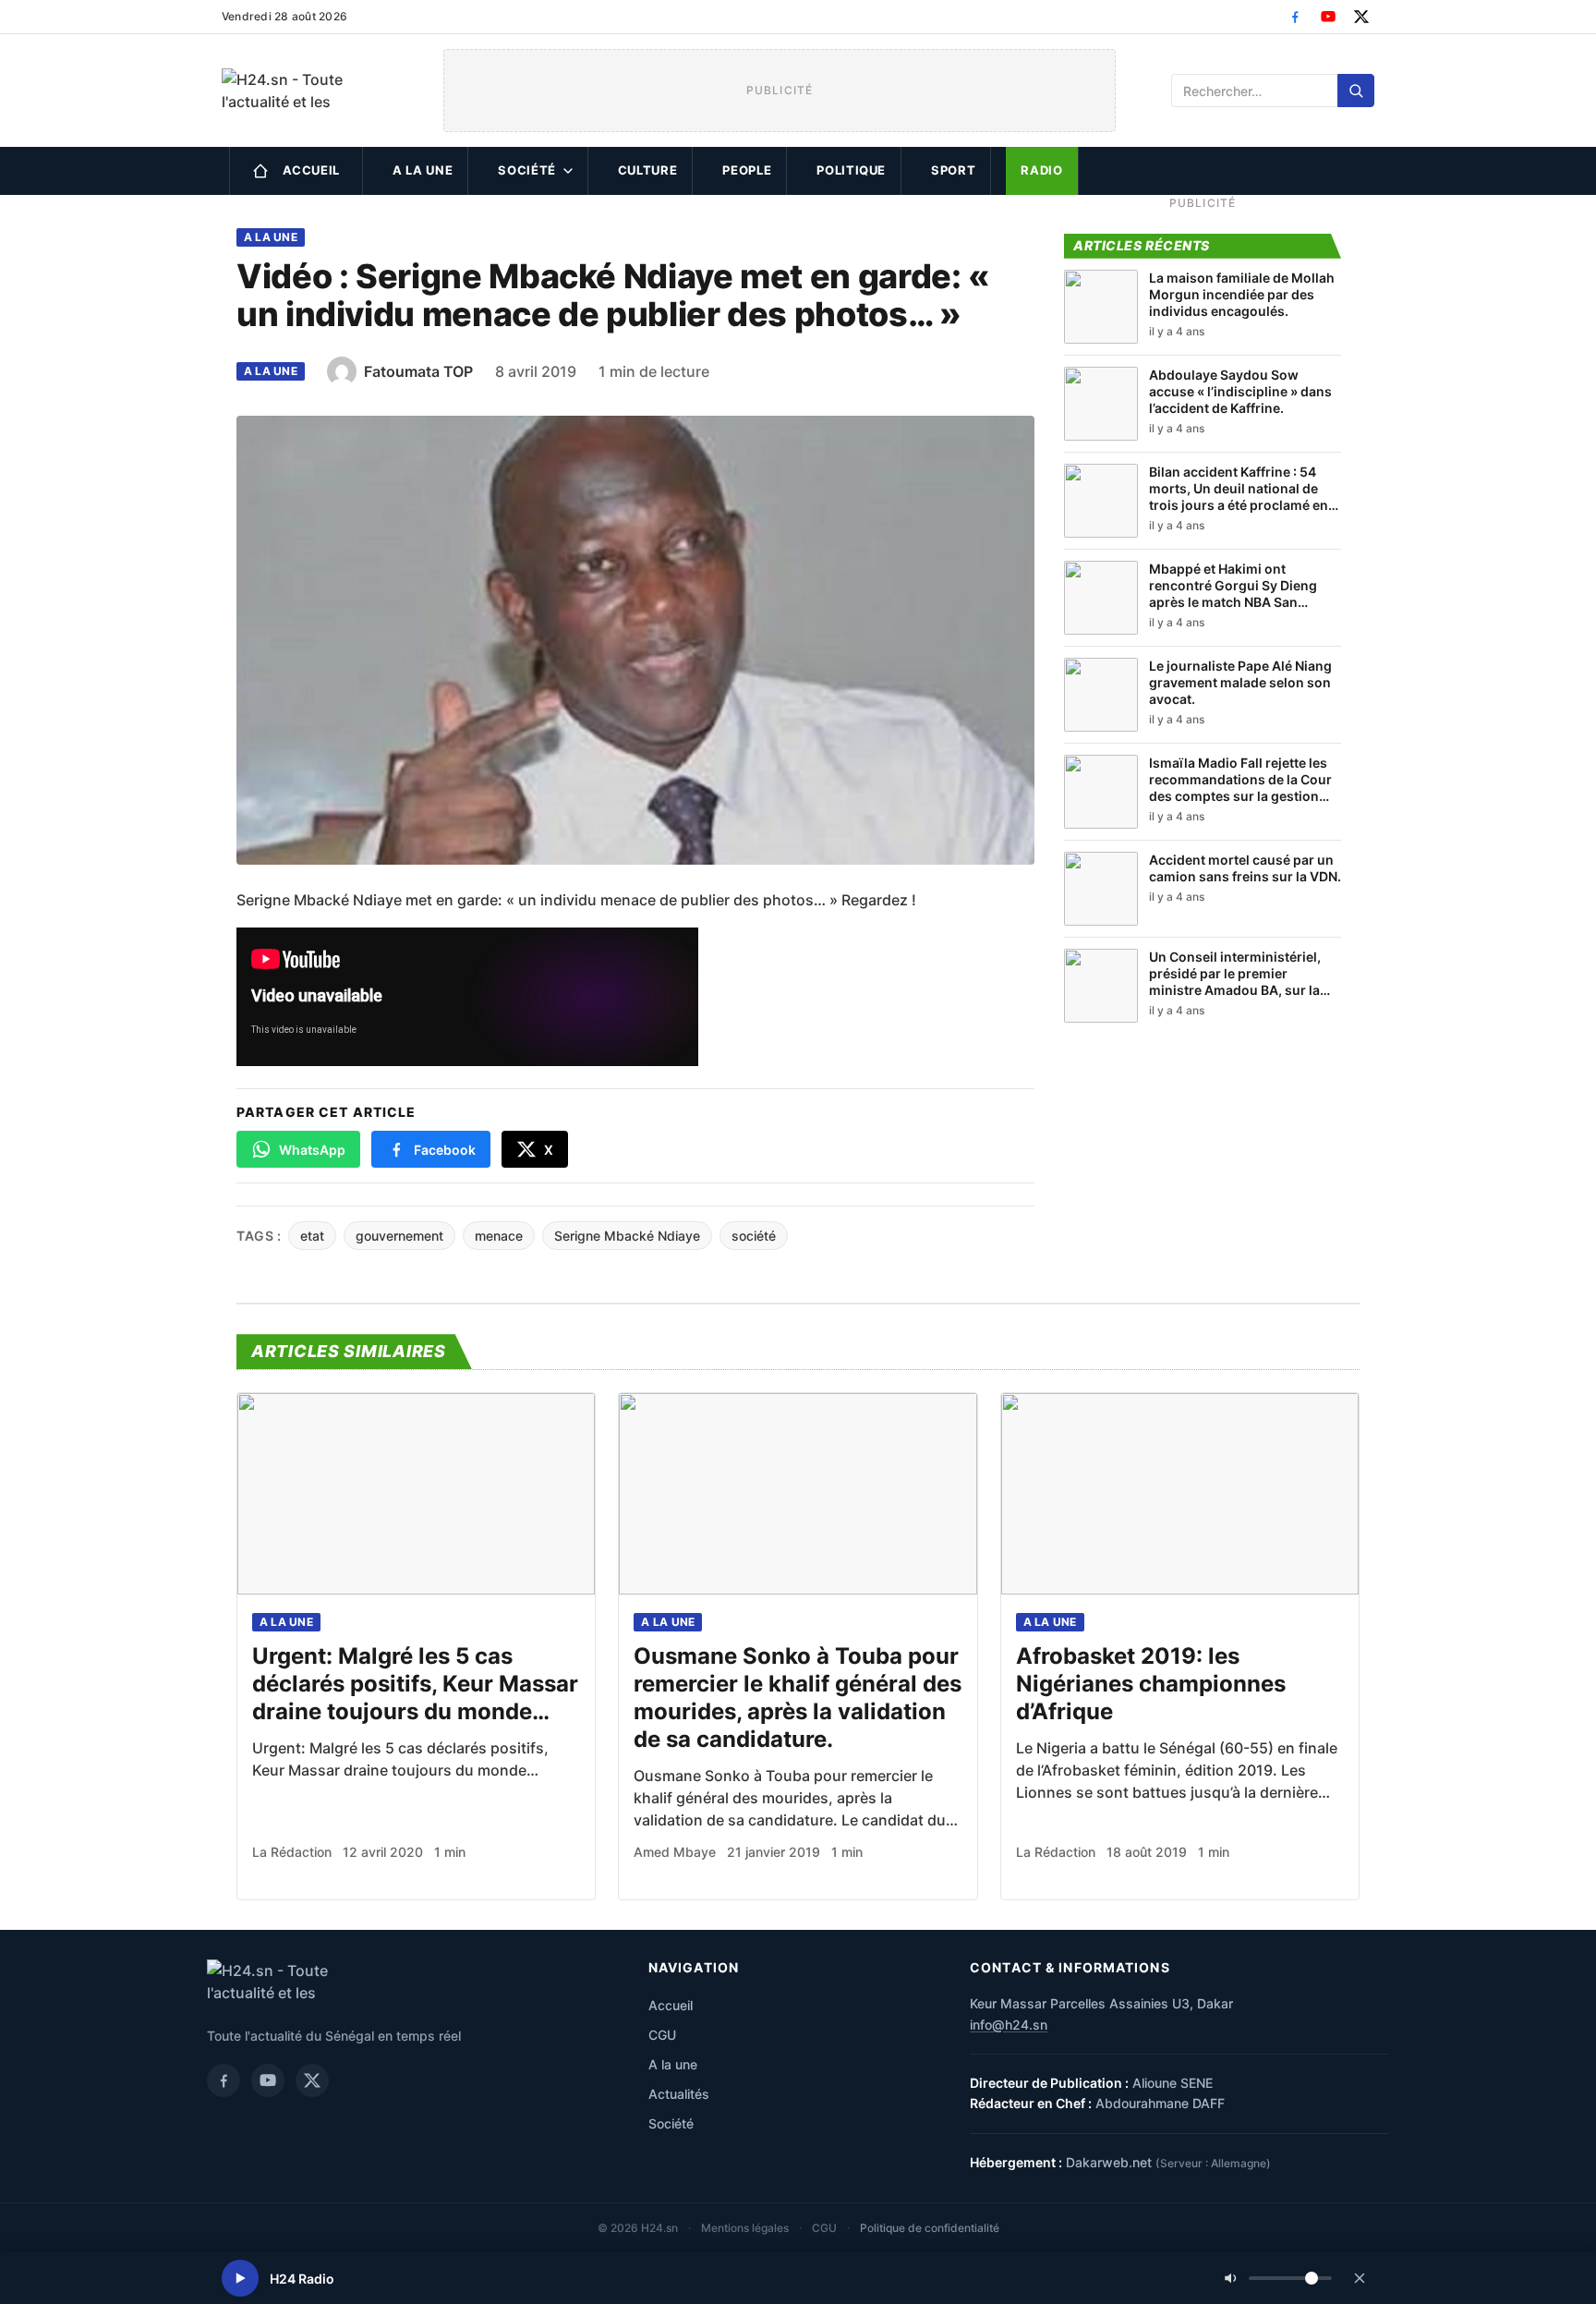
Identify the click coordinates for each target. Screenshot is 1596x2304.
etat (312, 1236)
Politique (851, 170)
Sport (953, 170)
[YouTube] (1328, 17)
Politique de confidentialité (930, 2228)
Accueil (312, 170)
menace (499, 1236)
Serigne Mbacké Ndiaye (627, 1236)
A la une (423, 170)
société (754, 1236)
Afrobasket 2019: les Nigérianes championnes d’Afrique (1151, 1684)
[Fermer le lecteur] (1360, 2278)
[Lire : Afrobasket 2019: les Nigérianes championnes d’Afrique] (1180, 1494)
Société (527, 170)
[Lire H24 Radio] (240, 2278)
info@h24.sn (1009, 2025)
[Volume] (1278, 2278)
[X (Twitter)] (1361, 17)
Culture (648, 170)
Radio (1041, 170)
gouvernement (399, 1236)
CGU (662, 2035)
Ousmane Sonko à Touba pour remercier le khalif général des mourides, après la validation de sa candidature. (798, 1698)
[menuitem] (296, 171)
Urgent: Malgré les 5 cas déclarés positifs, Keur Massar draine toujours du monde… (415, 1684)
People (747, 170)
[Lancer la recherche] (1356, 91)
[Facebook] (1295, 17)
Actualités (679, 2094)
